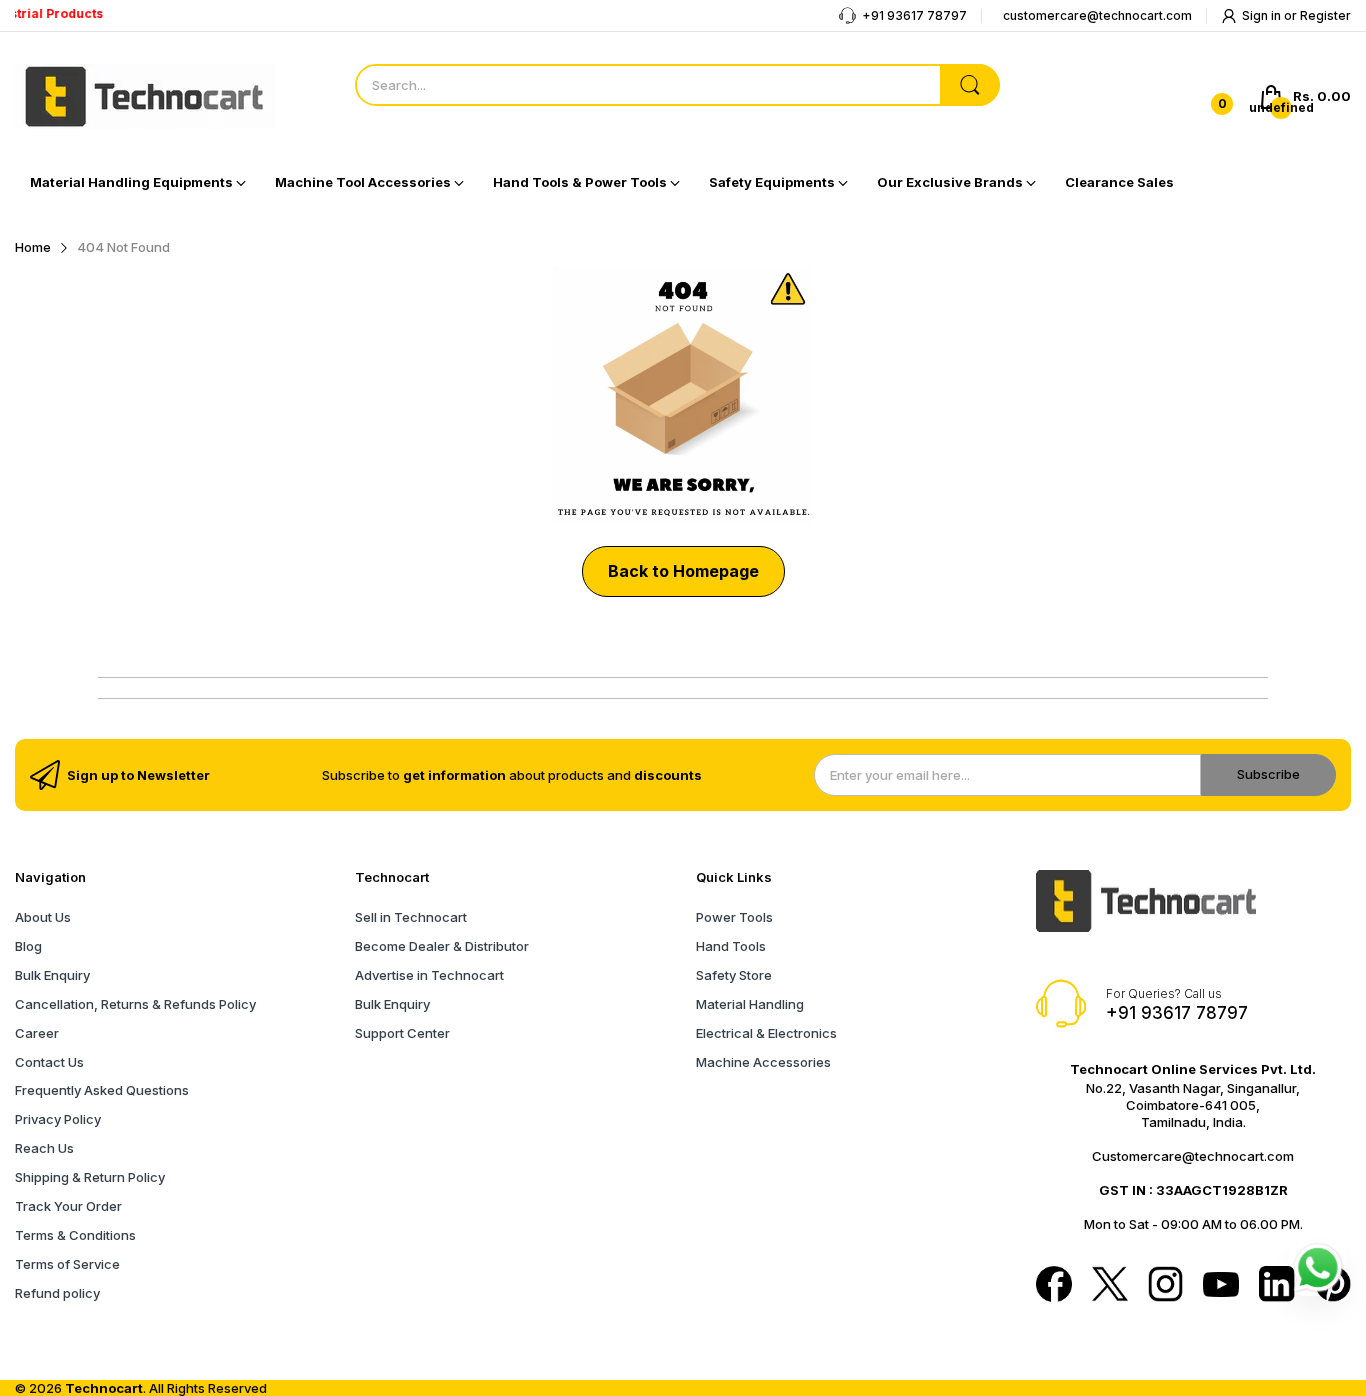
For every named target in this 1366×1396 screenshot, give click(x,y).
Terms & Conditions (75, 1235)
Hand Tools (731, 946)
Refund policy (57, 1293)
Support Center (402, 1033)
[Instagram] (1166, 1286)
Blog (28, 946)
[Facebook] (1054, 1286)
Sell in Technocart (411, 917)
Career (37, 1033)
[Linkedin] (1277, 1286)
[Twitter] (1110, 1286)
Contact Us (49, 1062)
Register (1325, 15)
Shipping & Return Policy (90, 1177)
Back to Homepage (683, 571)
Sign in (1263, 15)
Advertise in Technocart (429, 975)
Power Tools (734, 917)
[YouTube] (1221, 1286)
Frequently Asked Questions (102, 1090)
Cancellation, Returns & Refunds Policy (135, 1004)
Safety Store (734, 975)
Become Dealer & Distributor (442, 946)
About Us (43, 917)
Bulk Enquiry (52, 975)
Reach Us (44, 1148)
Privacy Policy (58, 1119)
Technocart (104, 1388)
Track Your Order (68, 1206)
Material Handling (750, 1004)
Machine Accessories (763, 1062)
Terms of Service (67, 1264)
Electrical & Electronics (766, 1033)
